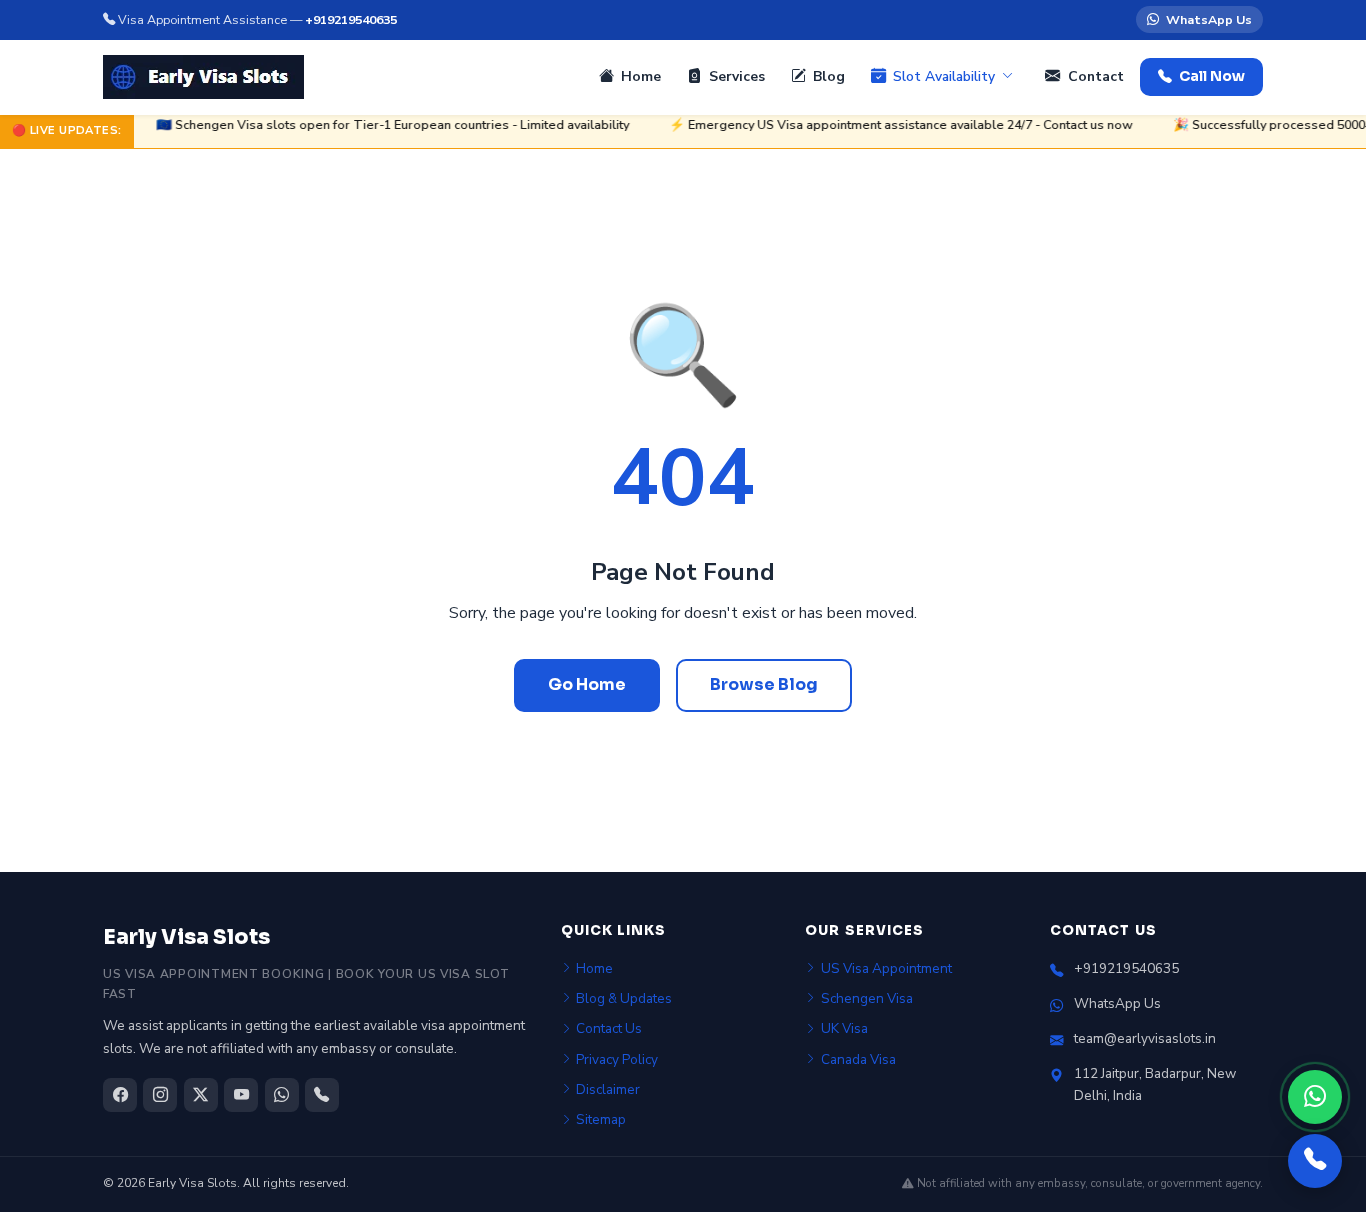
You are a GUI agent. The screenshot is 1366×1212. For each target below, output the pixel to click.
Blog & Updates (624, 998)
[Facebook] (120, 1095)
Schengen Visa (867, 998)
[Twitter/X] (201, 1095)
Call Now (1212, 76)
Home (641, 76)
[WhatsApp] (1315, 1097)
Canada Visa (858, 1059)
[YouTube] (241, 1095)
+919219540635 (351, 19)
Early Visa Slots (186, 937)
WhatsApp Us (1209, 19)
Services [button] (737, 76)
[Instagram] (160, 1095)
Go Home (587, 684)
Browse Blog (764, 684)
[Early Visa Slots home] (203, 77)
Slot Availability (944, 76)
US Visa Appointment (886, 968)
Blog (829, 76)
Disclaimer (608, 1089)
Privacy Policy (617, 1059)
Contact (1096, 76)
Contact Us (609, 1028)
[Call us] (1315, 1161)
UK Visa (844, 1028)
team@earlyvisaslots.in (1145, 1038)
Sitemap (601, 1119)
